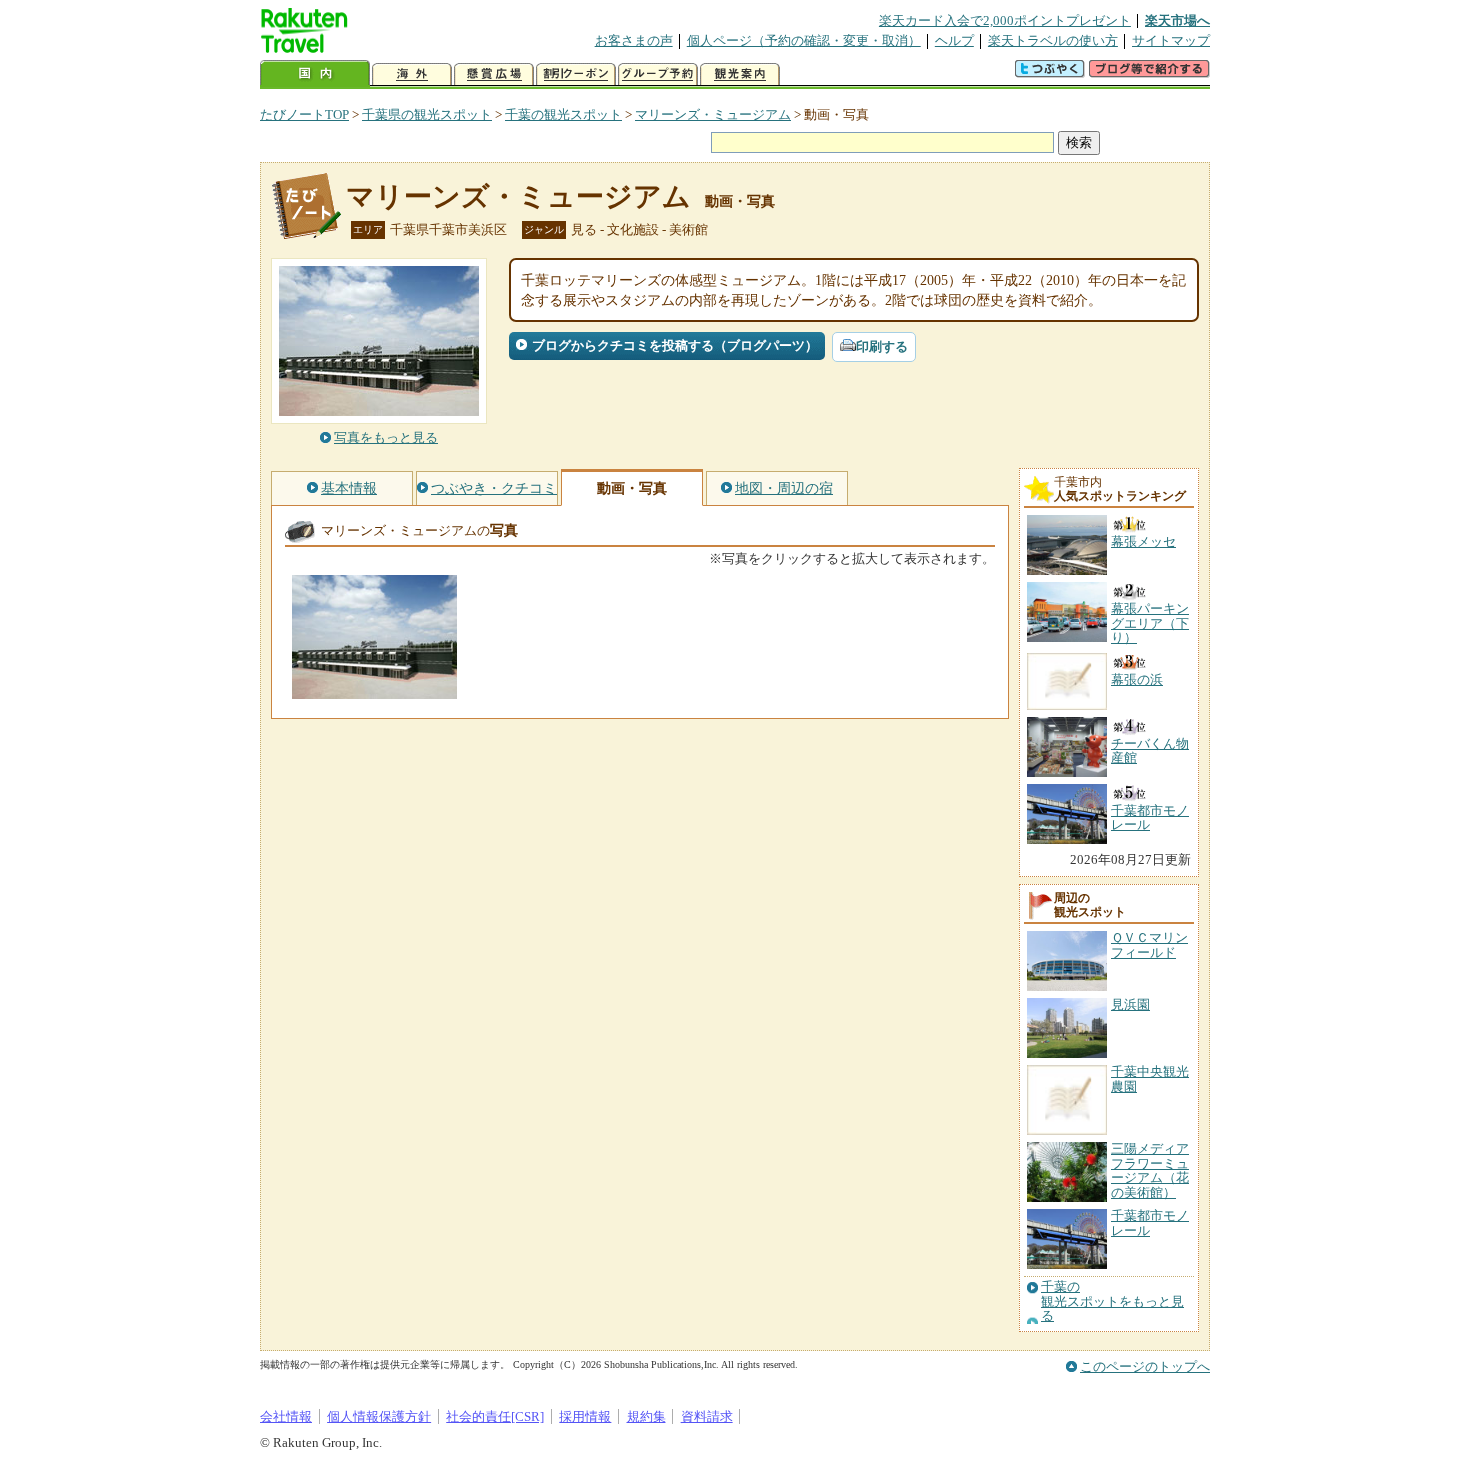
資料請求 (707, 1416)
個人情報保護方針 (379, 1416)
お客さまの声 (634, 40)
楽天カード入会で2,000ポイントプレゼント (1005, 20)
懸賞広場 (494, 74)
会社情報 (286, 1416)
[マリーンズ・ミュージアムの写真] (374, 689)
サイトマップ (1171, 40)
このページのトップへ (1145, 1366)
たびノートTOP (304, 114)
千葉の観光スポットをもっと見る (1112, 1301)
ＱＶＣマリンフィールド (1149, 944)
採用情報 (585, 1416)
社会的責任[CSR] (495, 1416)
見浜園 (1130, 1004)
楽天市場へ (1177, 20)
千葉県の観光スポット (427, 114)
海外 (412, 74)
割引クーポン (576, 74)
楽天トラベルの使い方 (1053, 40)
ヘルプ (954, 40)
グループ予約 (658, 74)
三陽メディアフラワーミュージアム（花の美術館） (1150, 1170)
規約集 (646, 1416)
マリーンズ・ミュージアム (713, 114)
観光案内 (740, 74)
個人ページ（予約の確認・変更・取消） (804, 40)
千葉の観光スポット (563, 114)
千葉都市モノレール (1150, 1222)
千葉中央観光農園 (1150, 1078)
